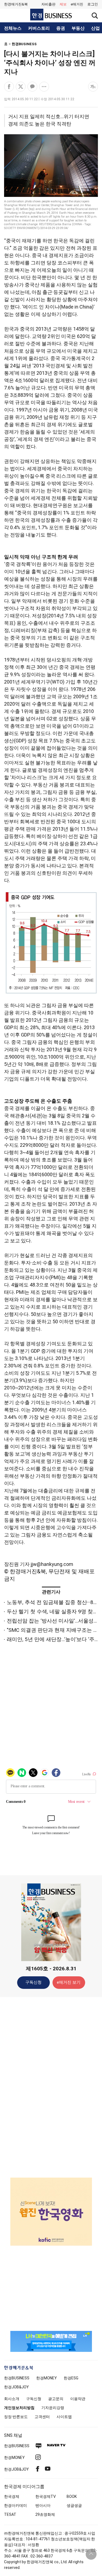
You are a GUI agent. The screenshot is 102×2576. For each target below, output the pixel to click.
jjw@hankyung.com (52, 1564)
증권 (61, 28)
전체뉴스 (13, 28)
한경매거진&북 (16, 4)
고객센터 (42, 2417)
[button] (93, 4)
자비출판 (48, 4)
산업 (95, 28)
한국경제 (12, 2496)
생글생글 (74, 2505)
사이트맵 (64, 2417)
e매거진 (77, 4)
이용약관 (78, 2399)
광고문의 (56, 2399)
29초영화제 (45, 2514)
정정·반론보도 (16, 2417)
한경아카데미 (16, 2505)
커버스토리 (39, 28)
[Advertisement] (51, 2087)
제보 (63, 4)
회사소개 (12, 2399)
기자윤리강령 (53, 2408)
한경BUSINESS (24, 44)
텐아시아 (43, 2505)
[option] (51, 2205)
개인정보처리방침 (19, 2408)
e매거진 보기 (69, 1982)
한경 (17, 2378)
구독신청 (33, 1982)
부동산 (78, 28)
